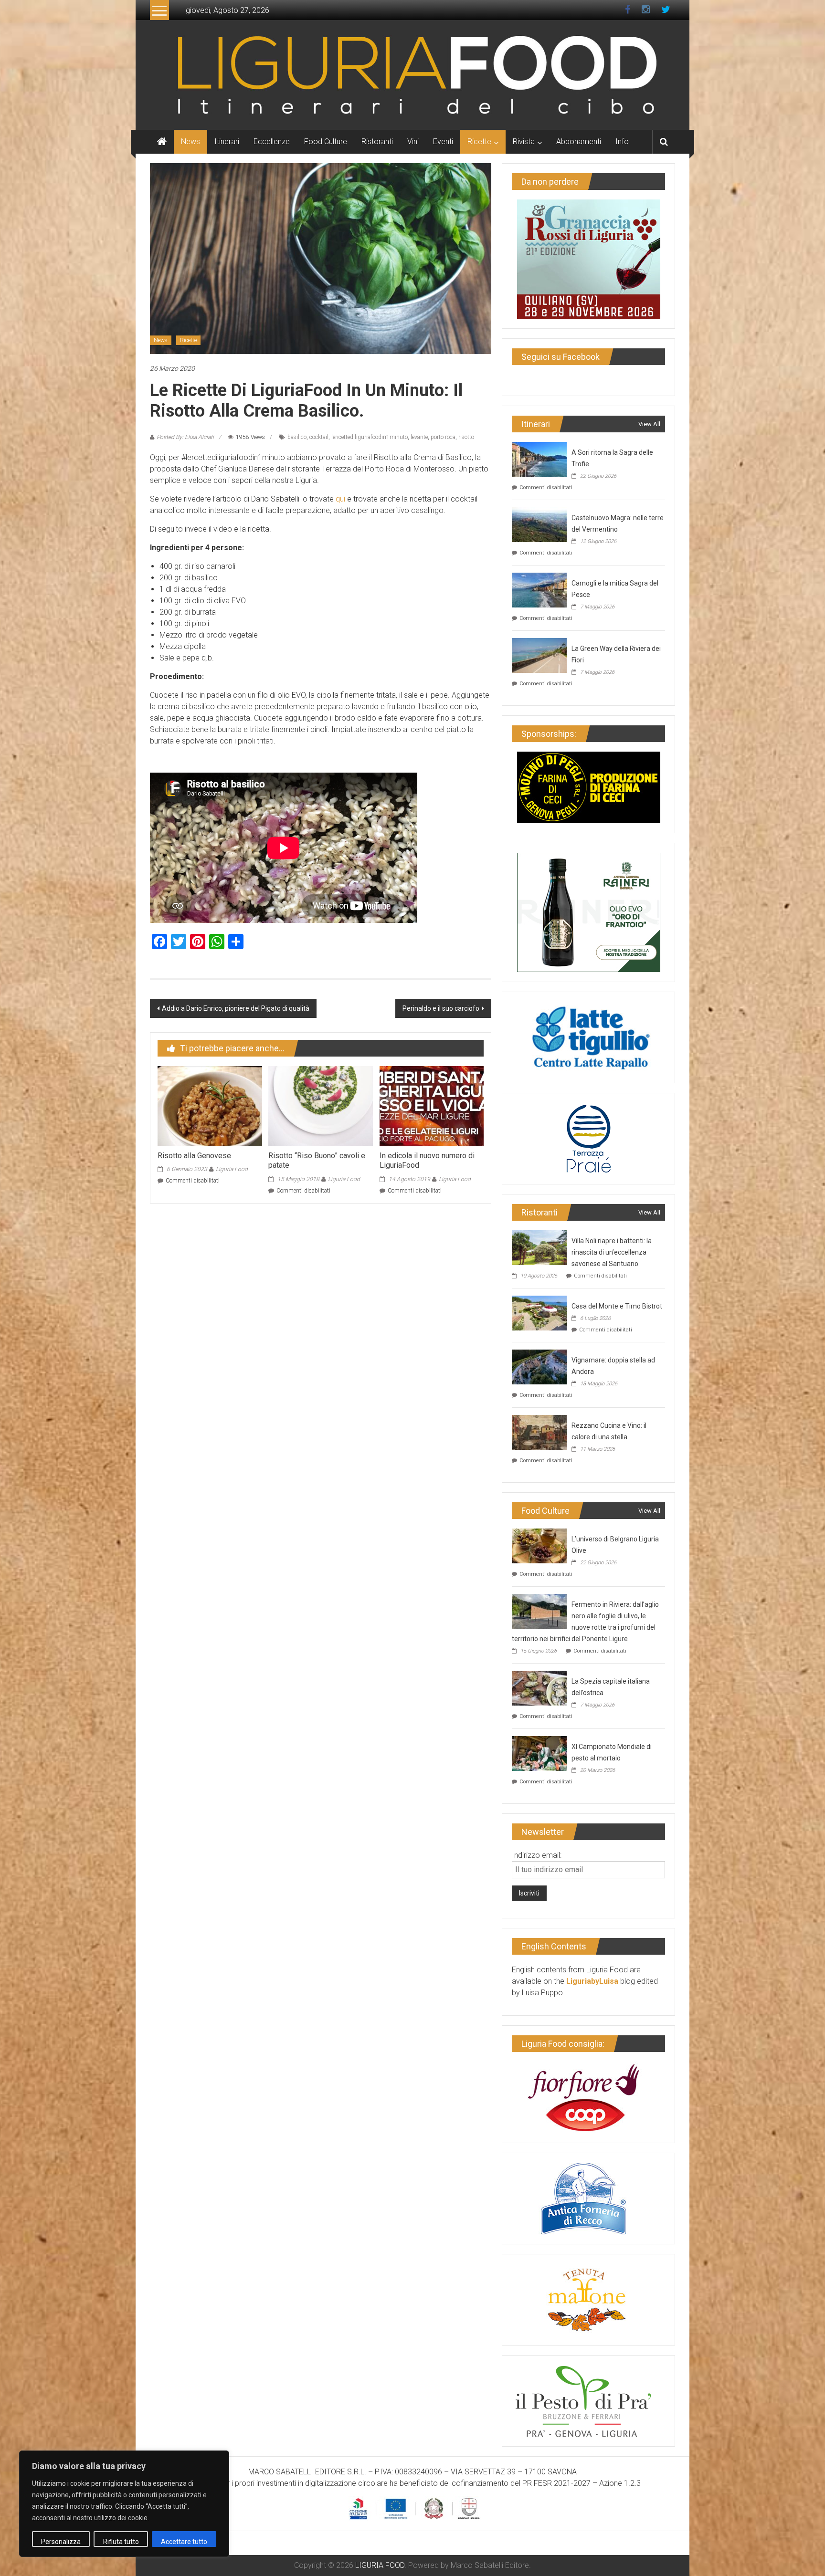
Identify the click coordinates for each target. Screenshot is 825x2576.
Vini (413, 141)
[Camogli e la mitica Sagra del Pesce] (539, 589)
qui (341, 499)
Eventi (443, 141)
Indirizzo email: (537, 1855)
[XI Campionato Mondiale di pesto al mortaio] (539, 1753)
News (190, 141)
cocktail (319, 437)
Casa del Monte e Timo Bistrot (617, 1306)
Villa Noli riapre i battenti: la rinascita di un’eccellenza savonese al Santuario (612, 1252)
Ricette (479, 141)
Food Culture (326, 141)
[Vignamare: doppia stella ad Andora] (539, 1366)
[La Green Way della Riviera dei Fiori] (539, 654)
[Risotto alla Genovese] (210, 1105)
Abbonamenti (579, 141)
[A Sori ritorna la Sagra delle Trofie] (539, 458)
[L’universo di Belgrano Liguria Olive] (539, 1545)
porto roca (443, 437)
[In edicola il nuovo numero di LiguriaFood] (432, 1105)
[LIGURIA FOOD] (412, 74)
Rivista (524, 141)
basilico (297, 437)
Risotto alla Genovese (194, 1156)
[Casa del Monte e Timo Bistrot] (539, 1312)
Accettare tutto (184, 2542)
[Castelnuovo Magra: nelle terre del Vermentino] (539, 524)
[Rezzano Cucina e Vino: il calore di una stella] (539, 1431)
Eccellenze (272, 141)
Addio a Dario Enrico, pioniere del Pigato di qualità (236, 1008)
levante (419, 437)
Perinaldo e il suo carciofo (441, 1008)
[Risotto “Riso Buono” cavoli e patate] (320, 1105)
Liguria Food (232, 1169)
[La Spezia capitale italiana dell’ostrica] (539, 1687)
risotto (466, 437)
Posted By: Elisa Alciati (185, 437)
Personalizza (61, 2542)
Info (622, 141)
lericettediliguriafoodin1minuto (370, 437)
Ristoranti (377, 141)
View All (649, 424)
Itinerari (227, 141)
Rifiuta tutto (121, 2542)
